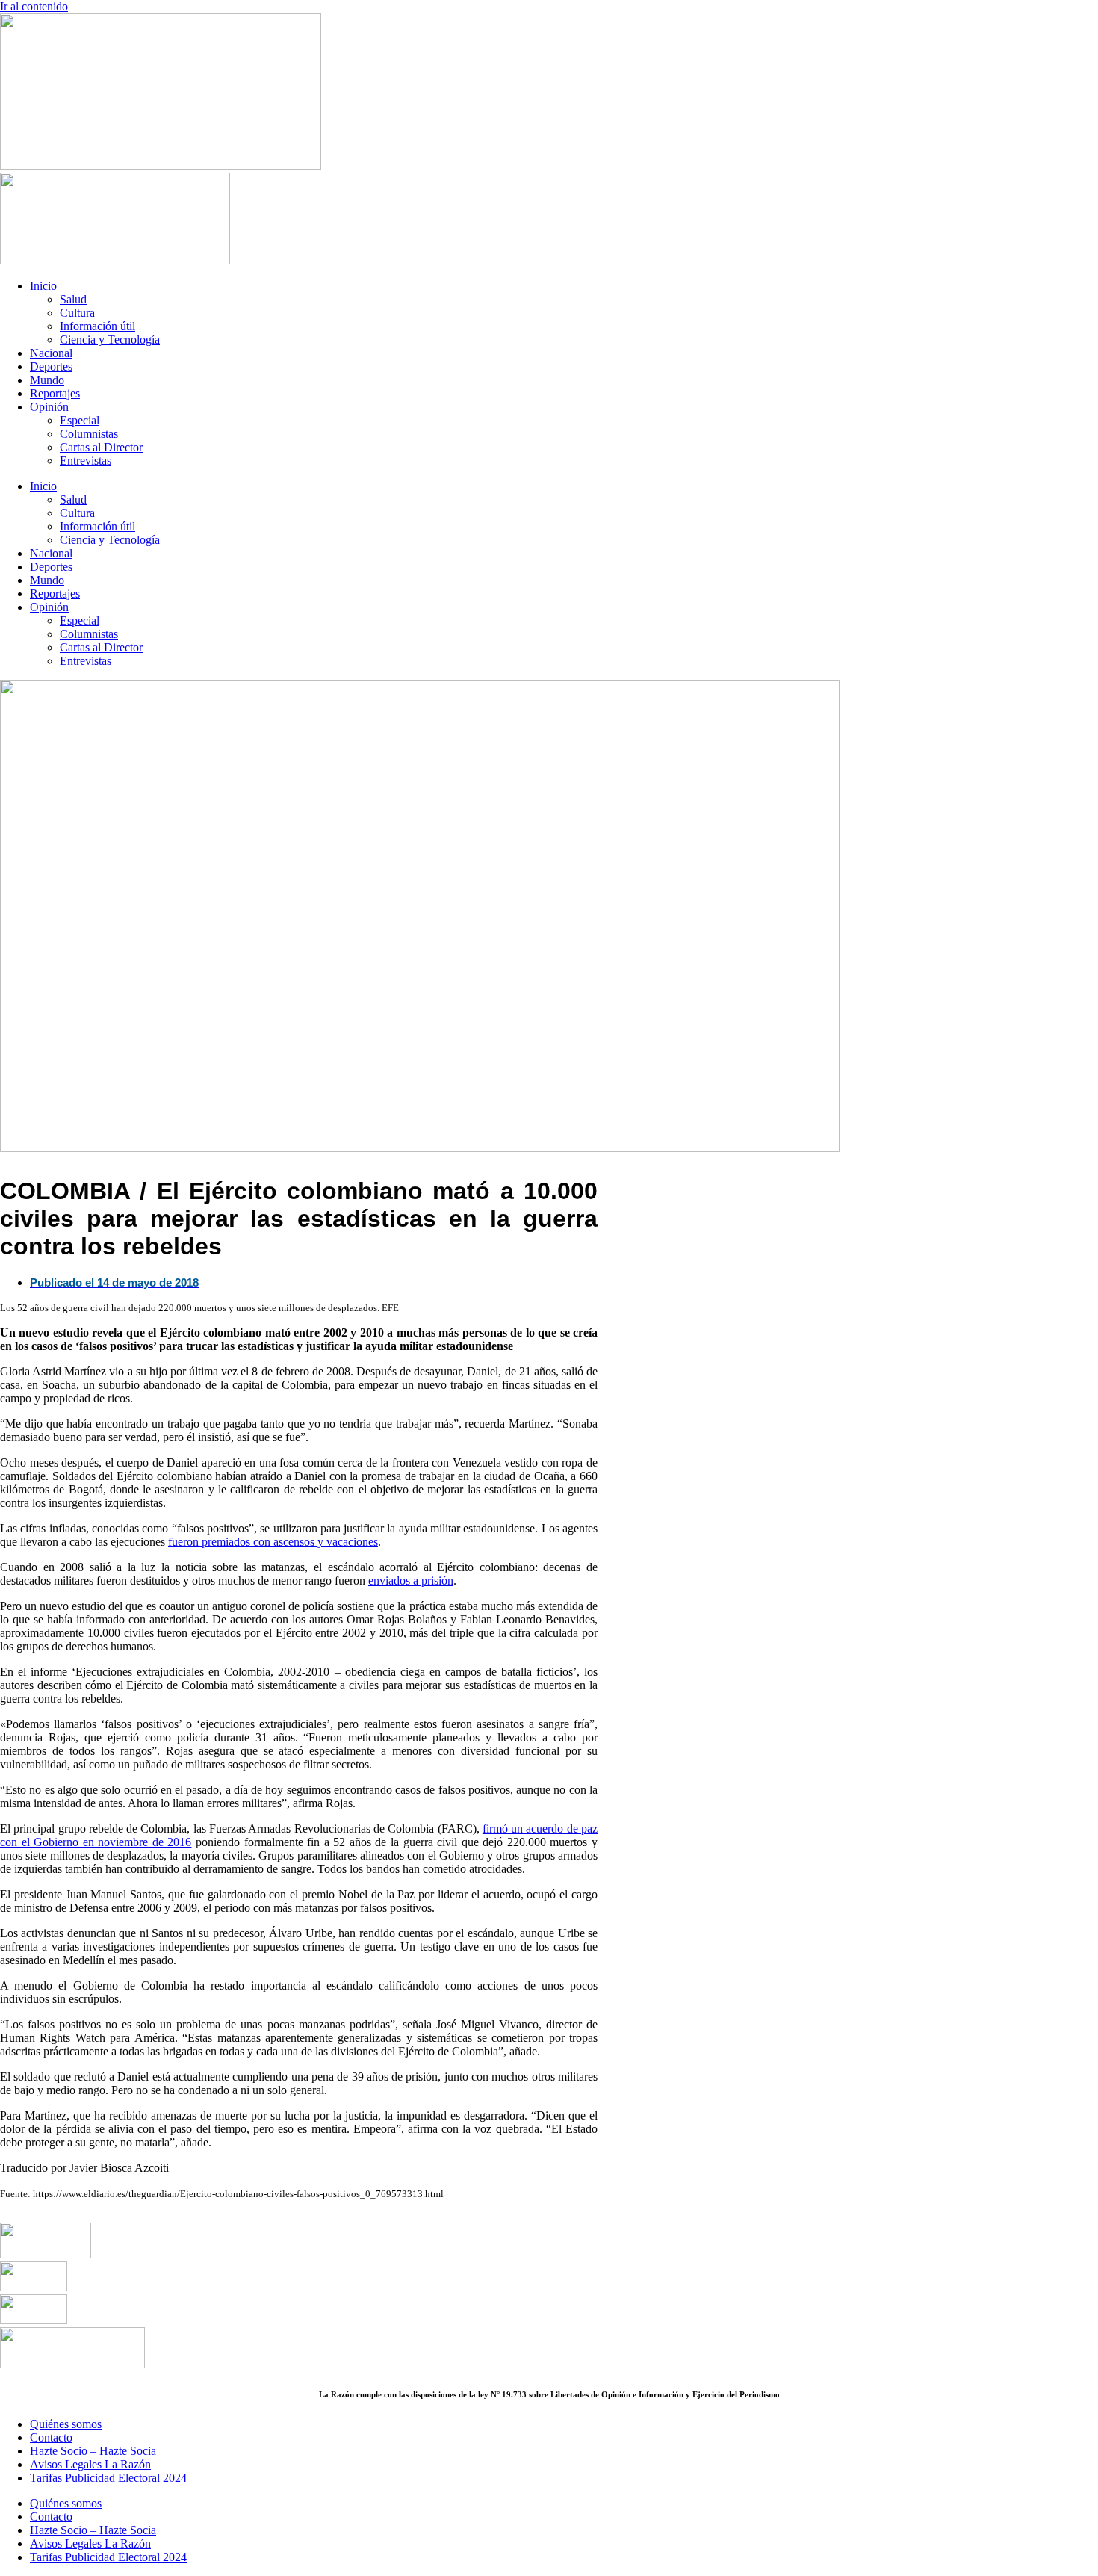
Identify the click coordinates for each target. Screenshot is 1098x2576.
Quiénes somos (66, 2424)
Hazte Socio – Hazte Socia (93, 2451)
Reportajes (55, 393)
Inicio (43, 286)
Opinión (49, 407)
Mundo (47, 380)
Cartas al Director (101, 447)
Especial (80, 420)
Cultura (77, 313)
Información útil (97, 326)
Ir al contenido (34, 6)
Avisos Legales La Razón (90, 2464)
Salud (73, 299)
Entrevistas (86, 461)
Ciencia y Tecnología (110, 340)
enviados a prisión (411, 1580)
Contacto (51, 2437)
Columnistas (89, 434)
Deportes (51, 366)
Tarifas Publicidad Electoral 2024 (108, 2478)
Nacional (51, 353)
